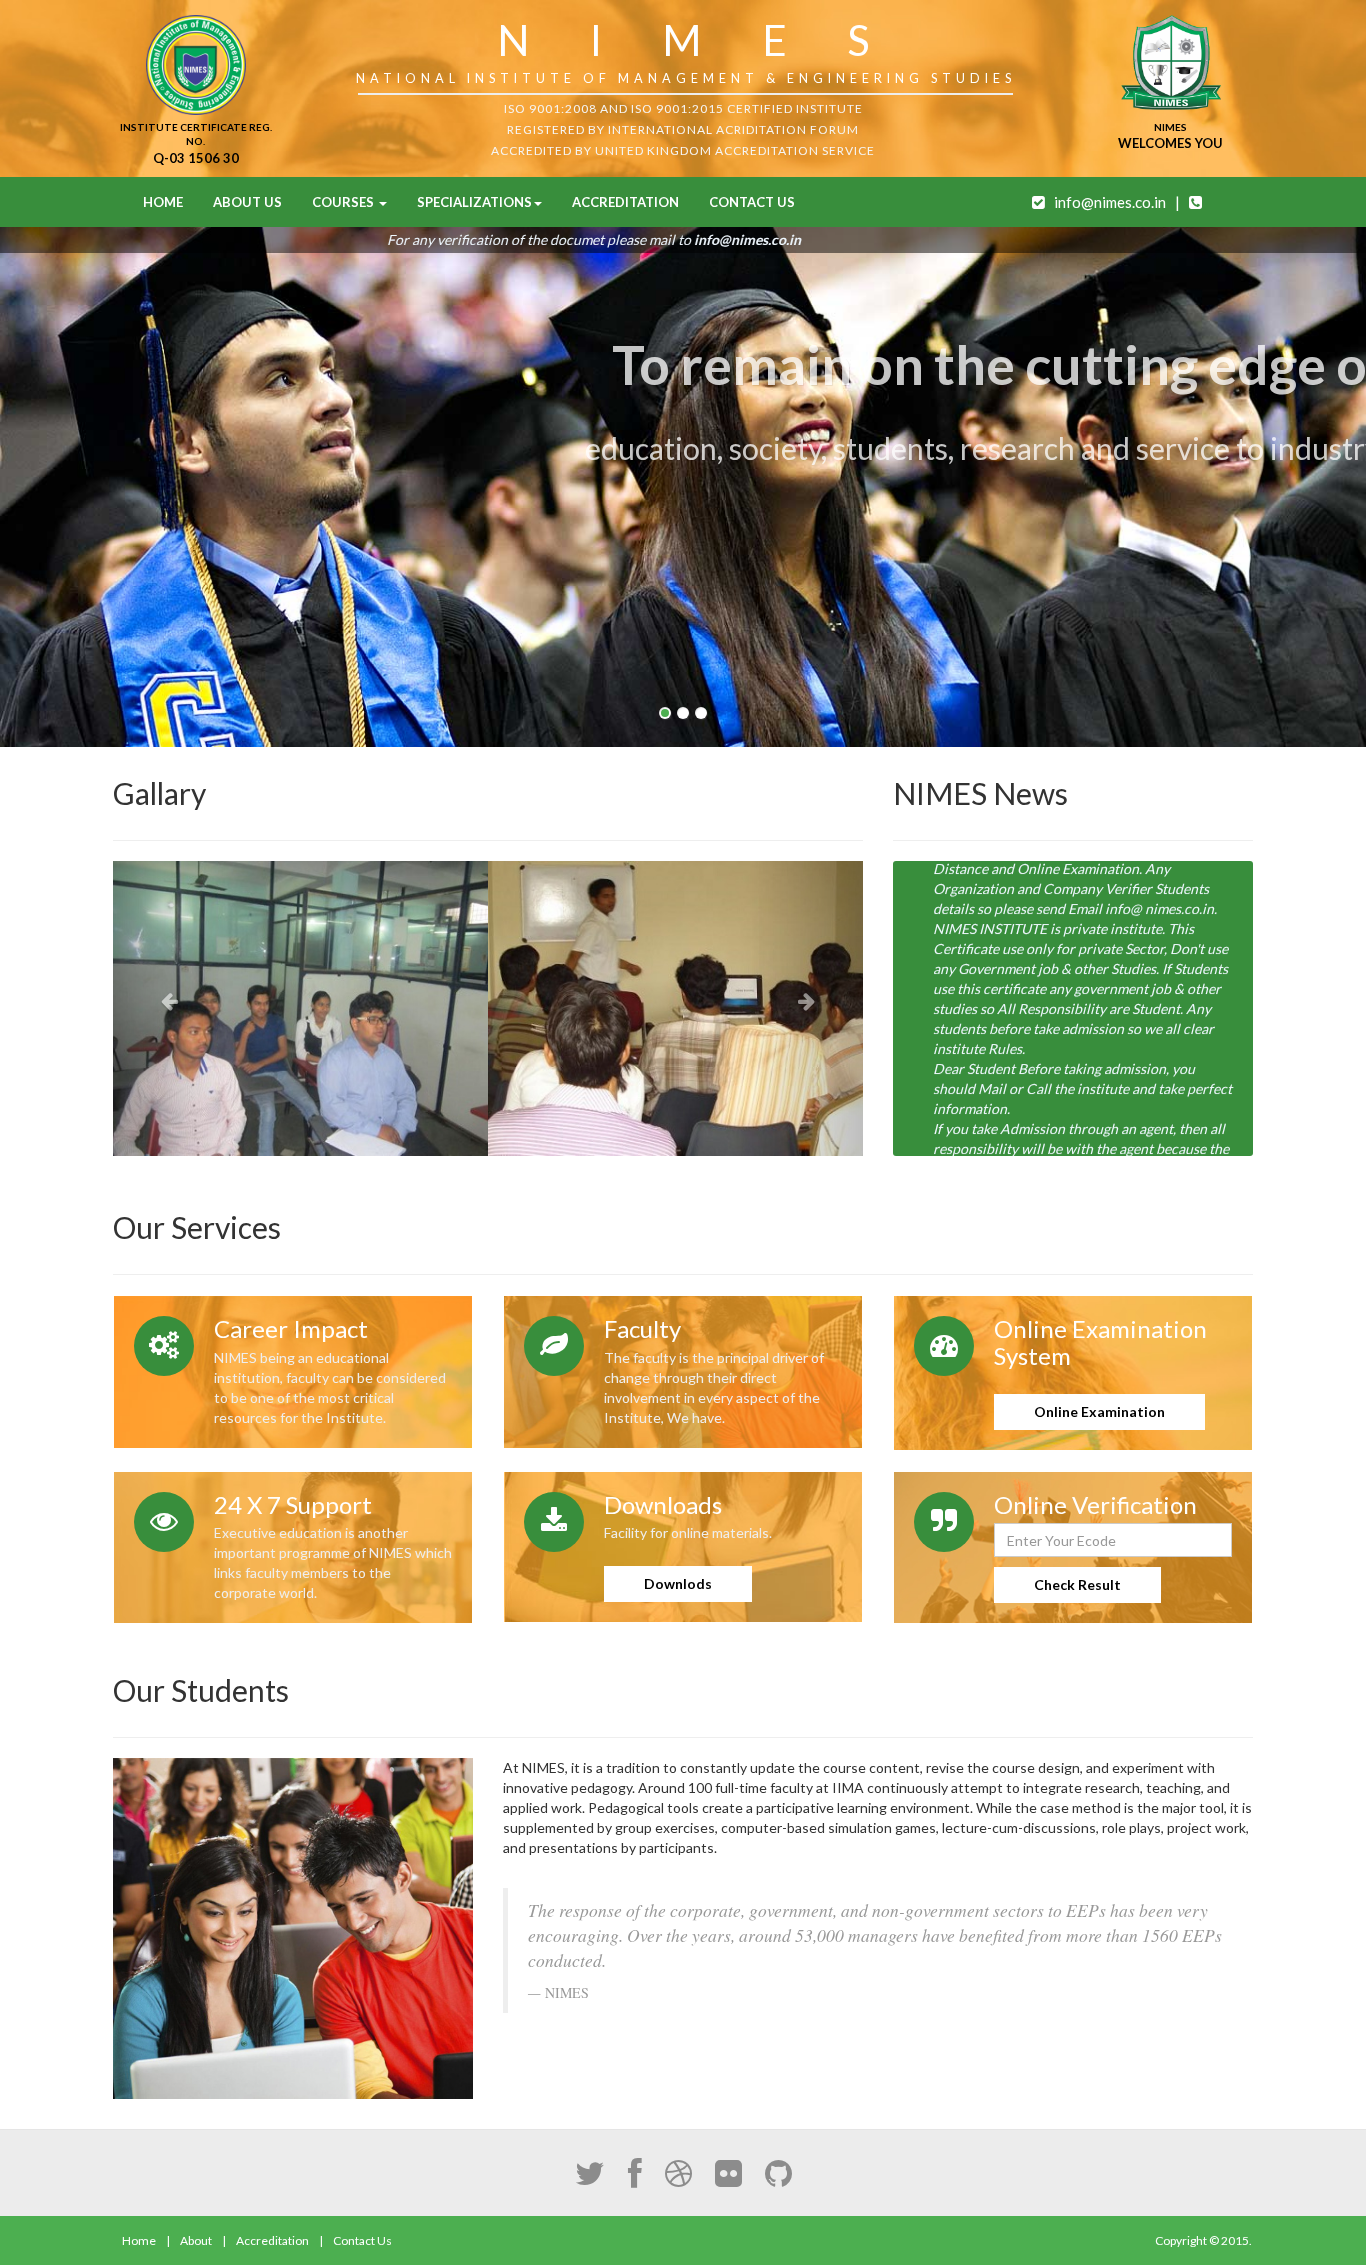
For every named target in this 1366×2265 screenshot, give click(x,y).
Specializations (474, 202)
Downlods (678, 1583)
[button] (169, 1008)
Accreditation (625, 202)
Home (163, 202)
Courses (344, 202)
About (196, 2240)
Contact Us (752, 202)
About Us (247, 202)
